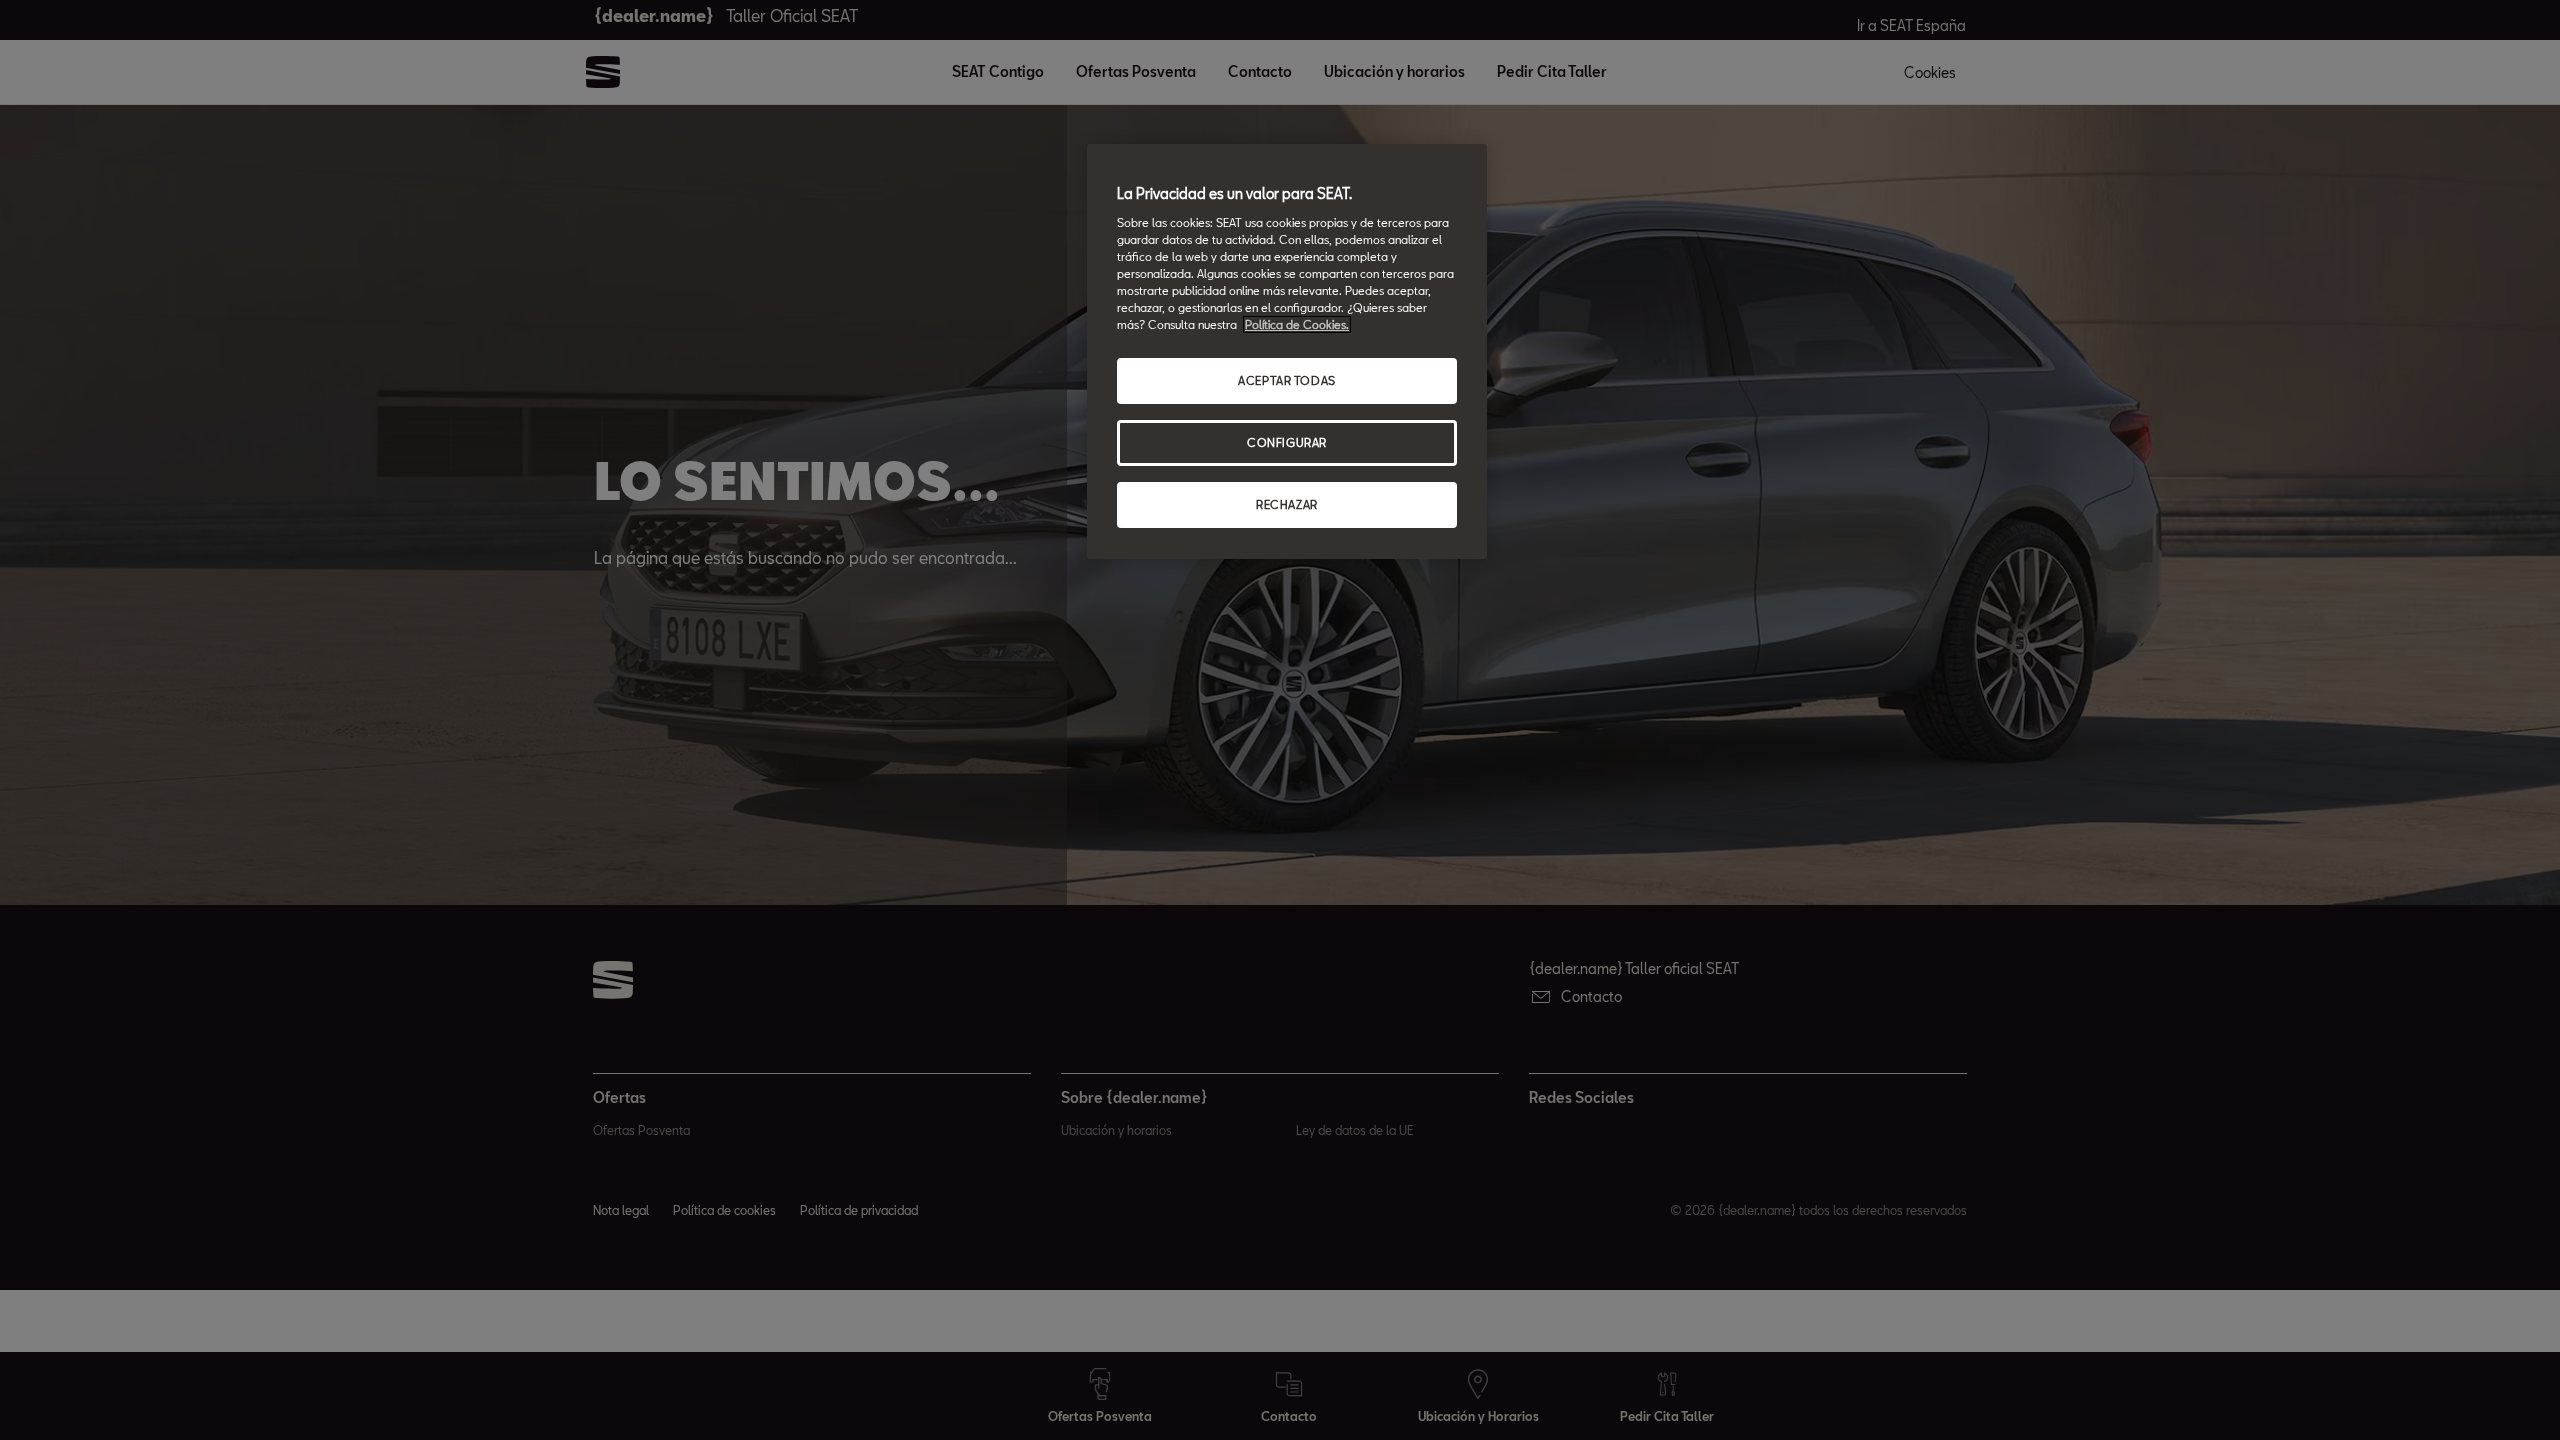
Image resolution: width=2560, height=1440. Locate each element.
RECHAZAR (1287, 504)
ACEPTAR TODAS (1286, 380)
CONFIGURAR (1287, 442)
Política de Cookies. (1297, 324)
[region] (1287, 351)
